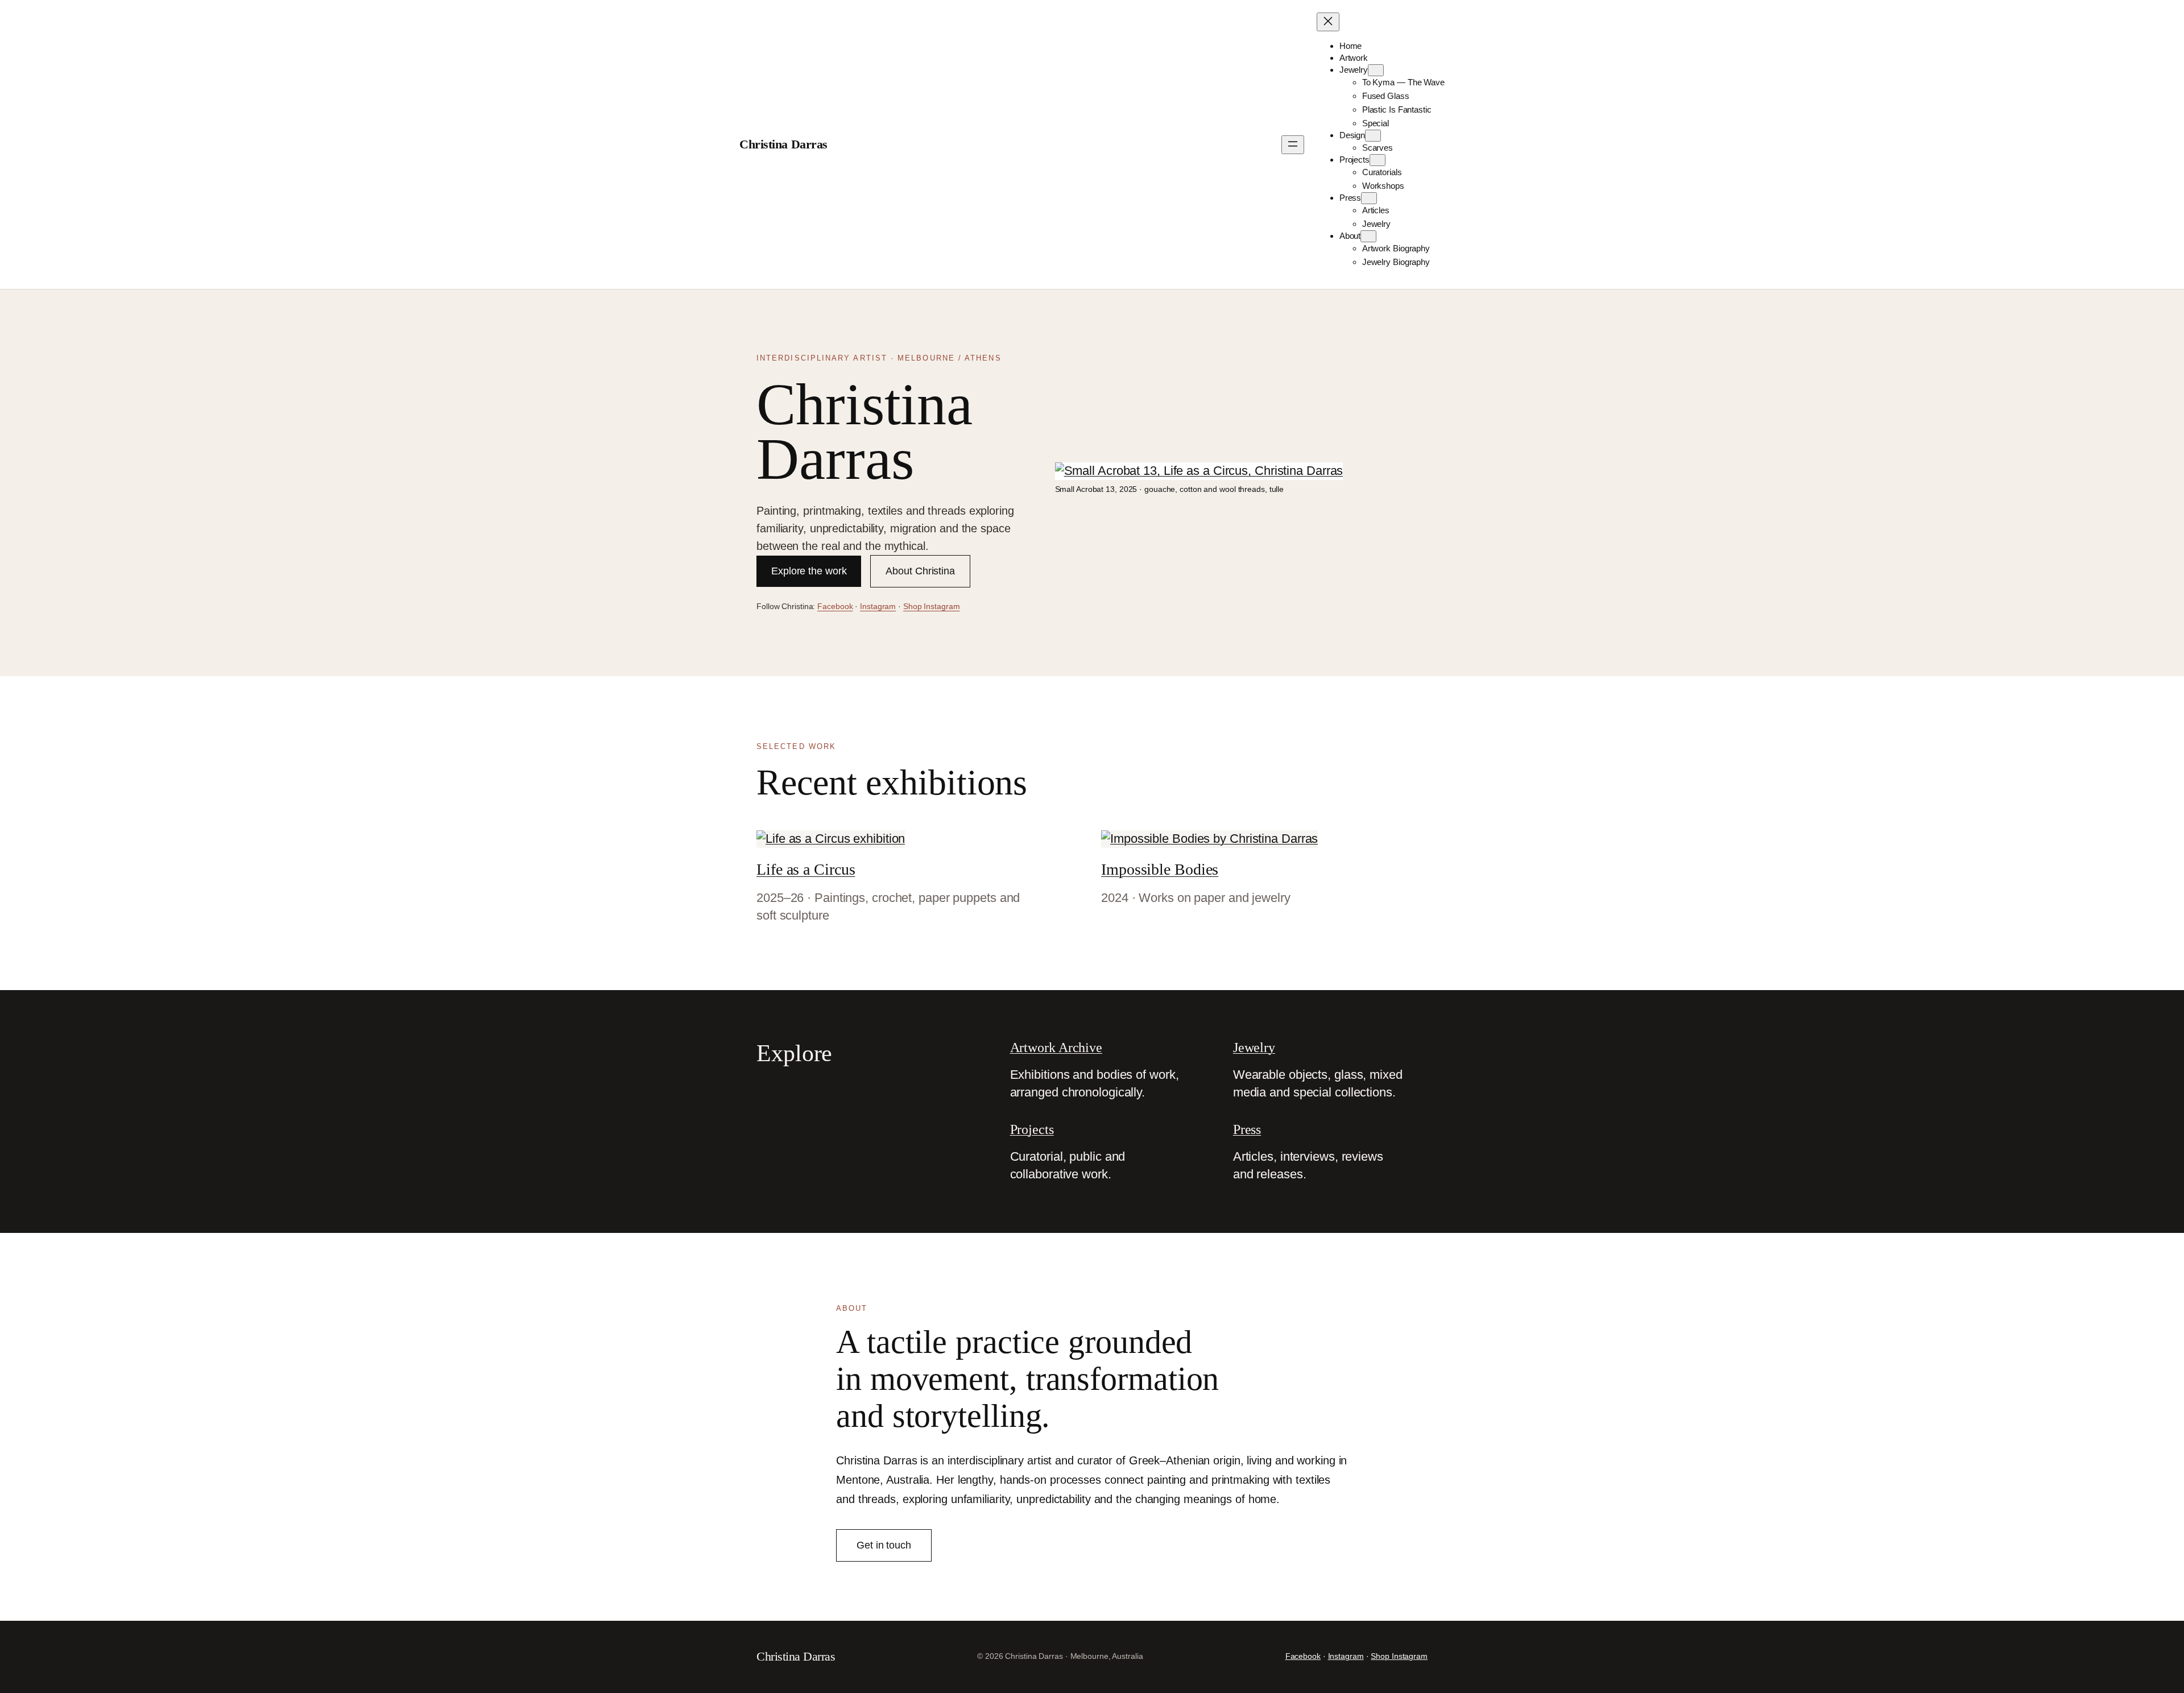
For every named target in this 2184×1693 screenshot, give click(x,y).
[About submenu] (1368, 236)
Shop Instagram (932, 606)
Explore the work (809, 571)
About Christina (920, 571)
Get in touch (884, 1545)
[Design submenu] (1373, 136)
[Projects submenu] (1378, 160)
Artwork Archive (1056, 1048)
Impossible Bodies (1160, 869)
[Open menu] (1293, 145)
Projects (1032, 1129)
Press (1247, 1129)
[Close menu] (1328, 22)
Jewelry (1254, 1048)
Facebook (835, 606)
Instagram (878, 606)
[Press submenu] (1369, 198)
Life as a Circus (806, 869)
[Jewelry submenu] (1376, 70)
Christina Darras (783, 144)
